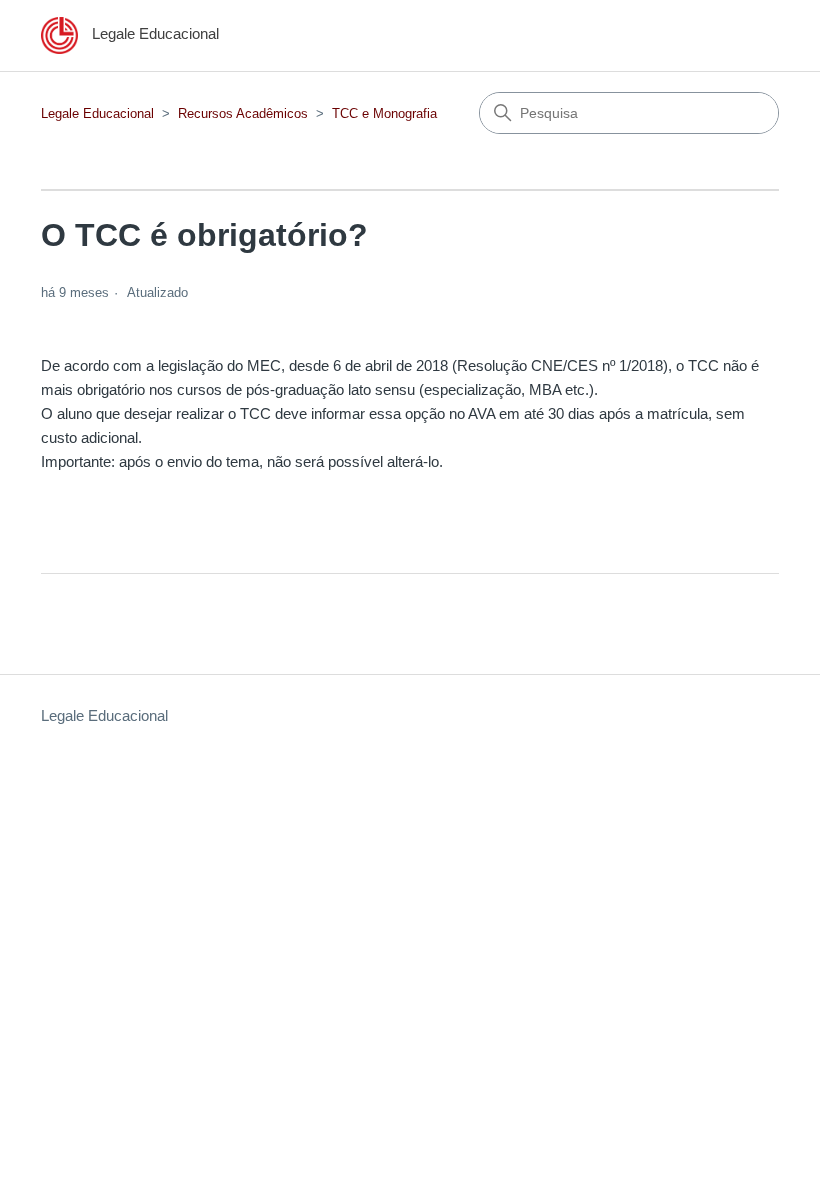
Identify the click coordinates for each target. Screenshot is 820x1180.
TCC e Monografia (384, 113)
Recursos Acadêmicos (243, 113)
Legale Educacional (97, 113)
